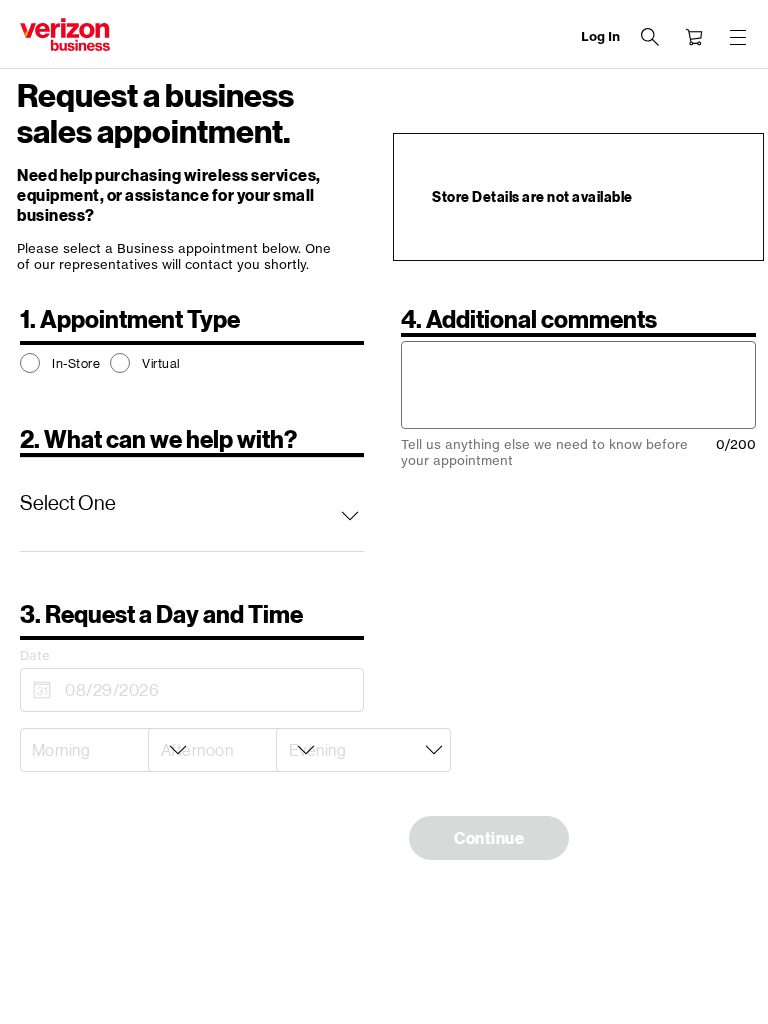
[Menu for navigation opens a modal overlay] (738, 37)
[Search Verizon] (650, 37)
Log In (600, 36)
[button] (192, 504)
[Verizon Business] (65, 34)
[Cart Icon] (694, 37)
